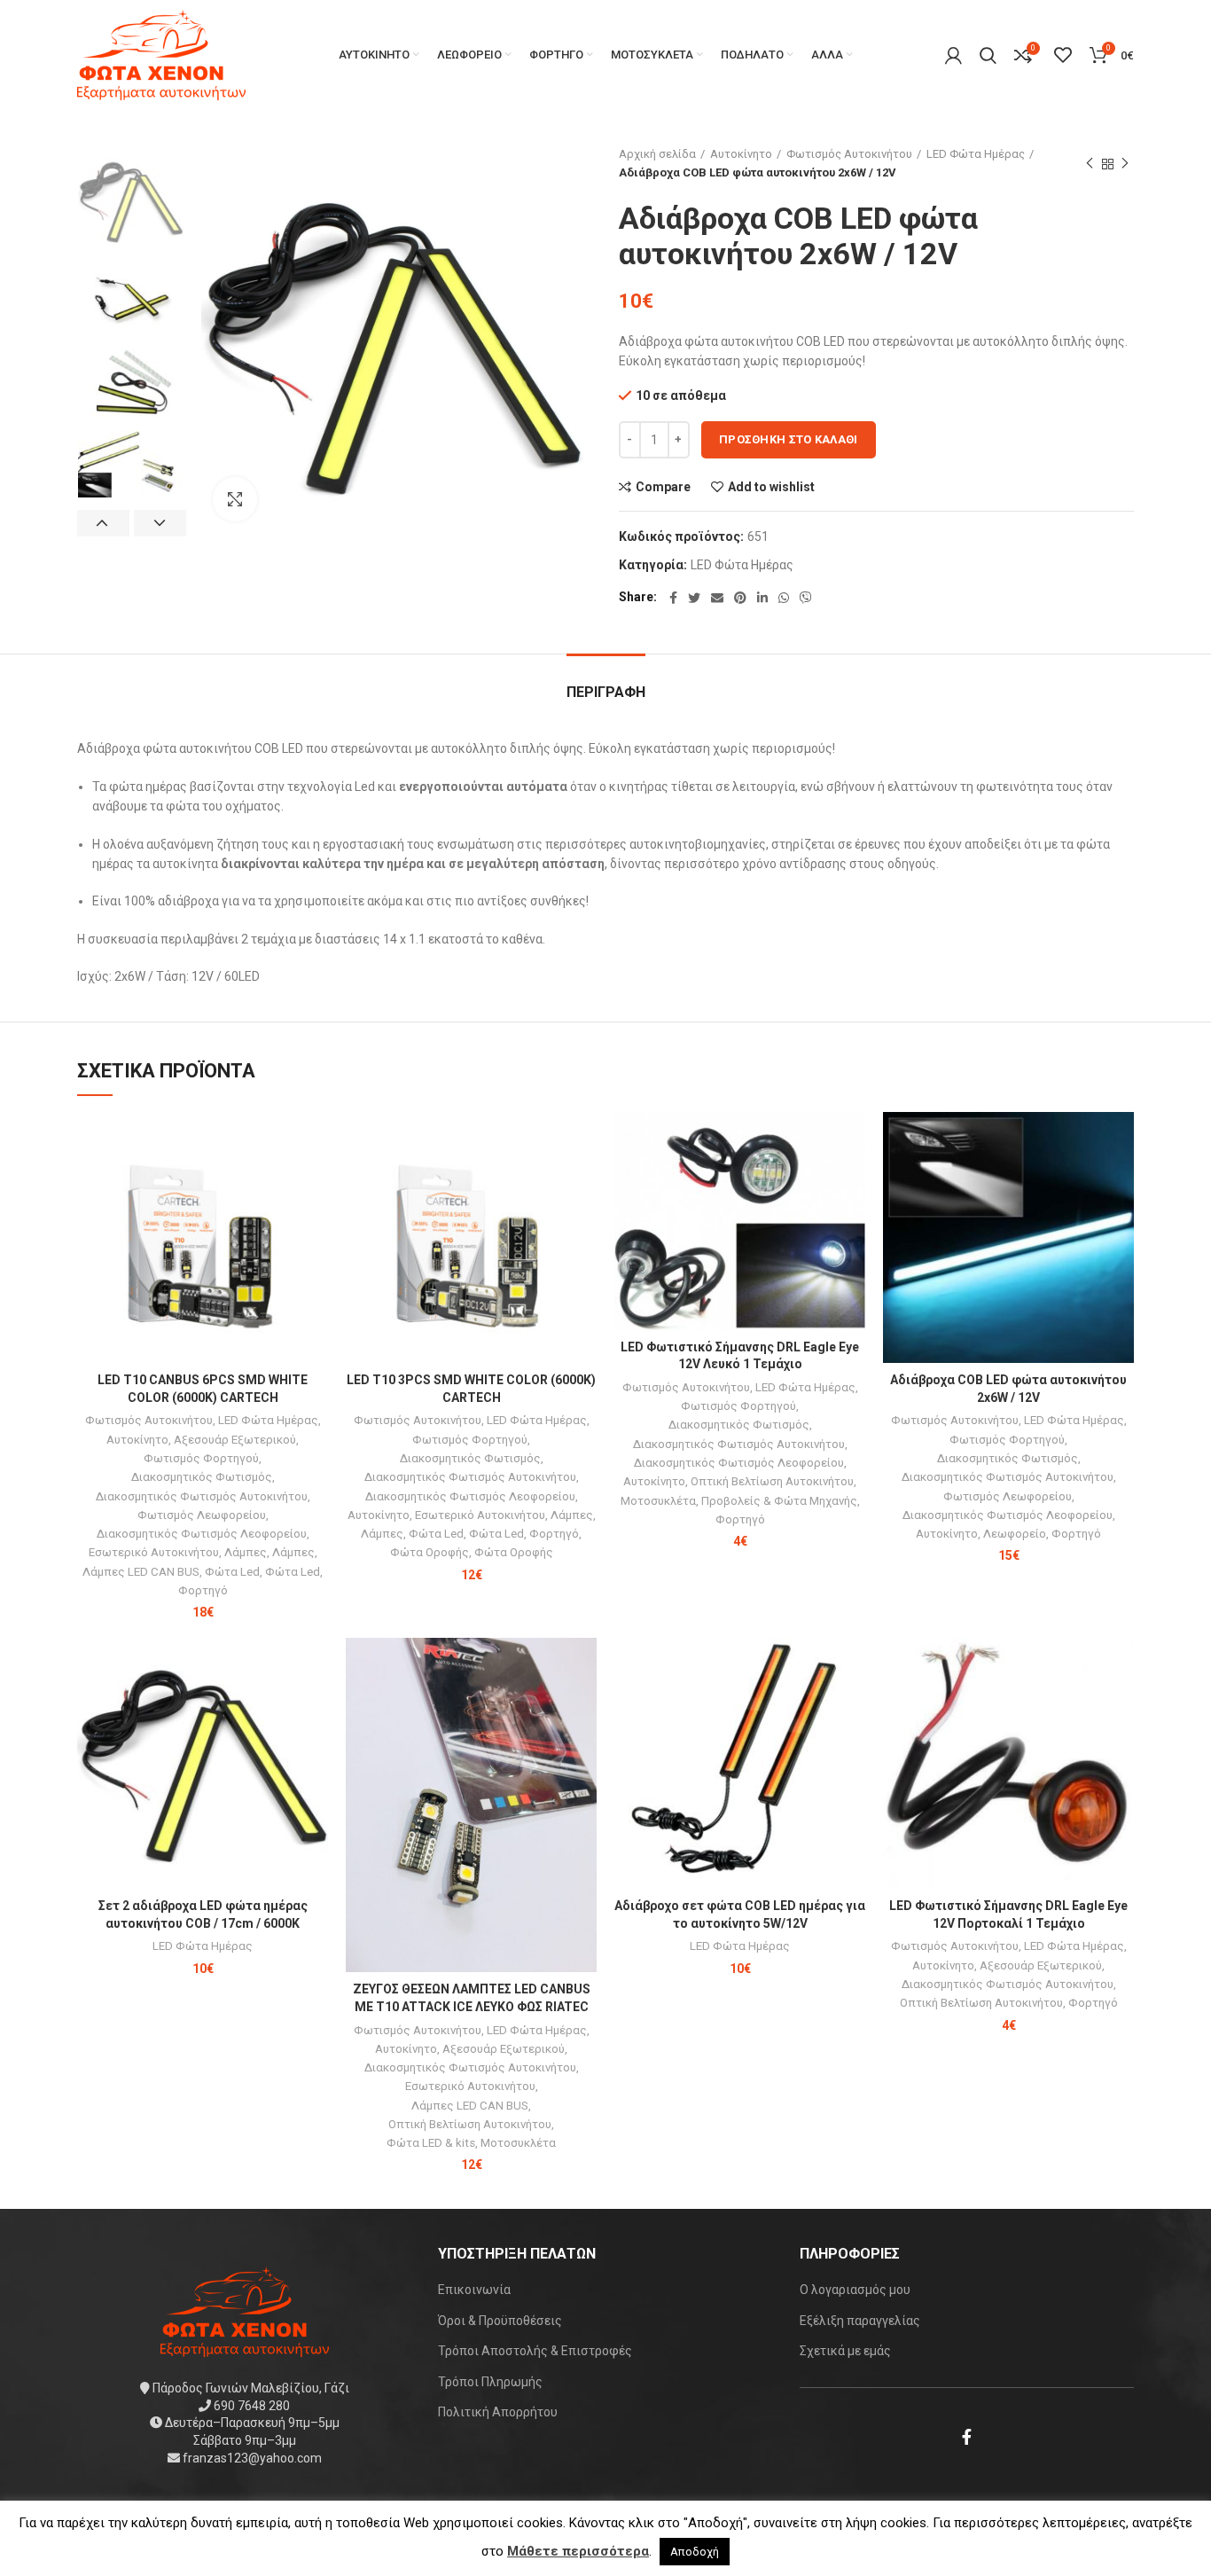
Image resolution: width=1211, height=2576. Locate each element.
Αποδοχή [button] (695, 2552)
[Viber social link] (806, 598)
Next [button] (160, 523)
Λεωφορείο (1015, 1534)
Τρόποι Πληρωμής (490, 2382)
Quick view (315, 1181)
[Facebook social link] (673, 598)
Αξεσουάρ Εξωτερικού (235, 1440)
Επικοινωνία (474, 2290)
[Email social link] (717, 598)
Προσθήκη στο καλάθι (789, 439)
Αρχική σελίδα (657, 154)
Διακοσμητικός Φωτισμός (202, 1477)
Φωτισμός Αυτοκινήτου (849, 154)
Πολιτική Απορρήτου (498, 2412)
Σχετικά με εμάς (845, 2351)
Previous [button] (103, 523)
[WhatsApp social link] (784, 598)
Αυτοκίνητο (741, 154)
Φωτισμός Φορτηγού (201, 1458)
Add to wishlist (771, 487)
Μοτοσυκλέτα (658, 1501)
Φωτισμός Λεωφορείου (202, 1515)
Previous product (1090, 164)
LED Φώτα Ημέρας (976, 154)
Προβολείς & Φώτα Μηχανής (779, 1501)
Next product (1125, 164)
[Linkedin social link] (762, 598)
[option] (132, 200)
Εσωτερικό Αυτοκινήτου (154, 1552)
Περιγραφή (606, 692)
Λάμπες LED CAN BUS (141, 1572)
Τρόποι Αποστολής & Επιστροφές (535, 2351)
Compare (663, 487)
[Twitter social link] (694, 598)
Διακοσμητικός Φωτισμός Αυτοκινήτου (202, 1496)
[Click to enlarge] (235, 499)
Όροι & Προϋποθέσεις (500, 2321)
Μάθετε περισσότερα (578, 2551)
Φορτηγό (203, 1590)
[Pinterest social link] (740, 598)
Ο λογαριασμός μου (855, 2290)
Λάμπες (246, 1552)
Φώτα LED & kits (431, 2143)
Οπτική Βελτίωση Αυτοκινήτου (772, 1481)
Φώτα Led (232, 1572)
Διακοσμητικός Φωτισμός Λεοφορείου (202, 1534)
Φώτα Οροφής (430, 1552)
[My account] (953, 55)
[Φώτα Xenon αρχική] (245, 2311)
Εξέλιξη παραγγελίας (860, 2321)
